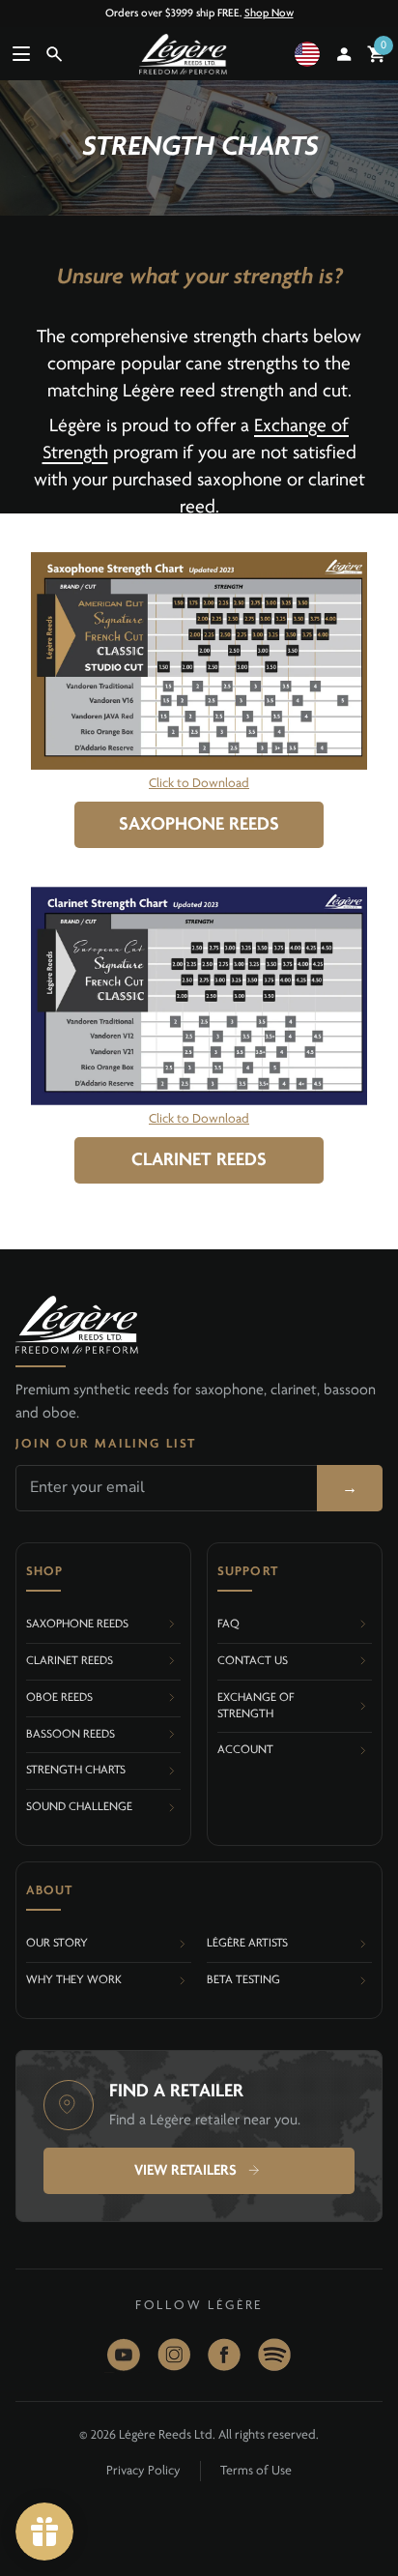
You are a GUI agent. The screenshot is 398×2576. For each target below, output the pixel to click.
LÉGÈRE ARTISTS (247, 1943)
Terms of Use (256, 2471)
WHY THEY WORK (74, 1980)
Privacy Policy (143, 2471)
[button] (311, 54)
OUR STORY (57, 1943)
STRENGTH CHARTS (76, 1770)
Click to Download (199, 784)
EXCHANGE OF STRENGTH (256, 1706)
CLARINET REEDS (199, 1160)
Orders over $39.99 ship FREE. (199, 14)
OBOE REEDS (59, 1698)
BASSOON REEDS (71, 1734)
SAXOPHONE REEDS (199, 825)
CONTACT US (253, 1661)
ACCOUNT (245, 1750)
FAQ (228, 1624)
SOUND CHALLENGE (79, 1807)
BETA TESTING (243, 1980)
